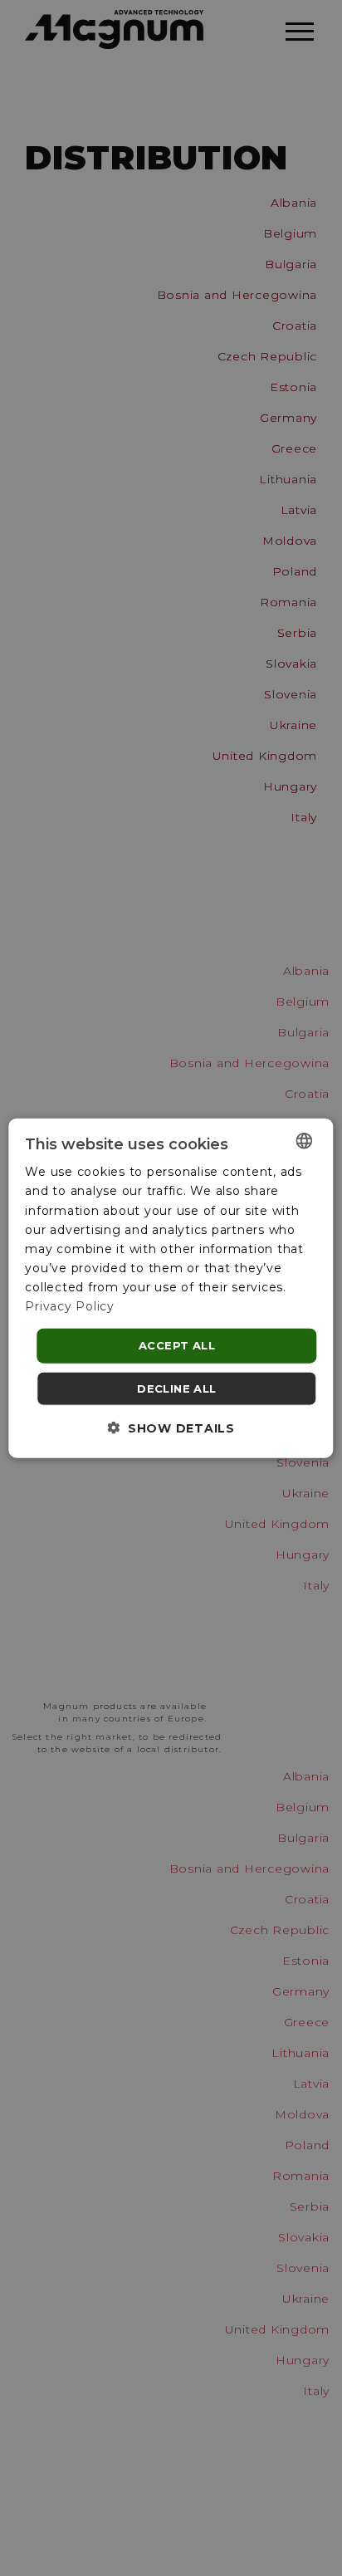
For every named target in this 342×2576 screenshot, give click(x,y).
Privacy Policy (70, 1306)
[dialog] (171, 1288)
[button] (171, 1427)
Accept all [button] (177, 1345)
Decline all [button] (176, 1388)
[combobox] (305, 1141)
